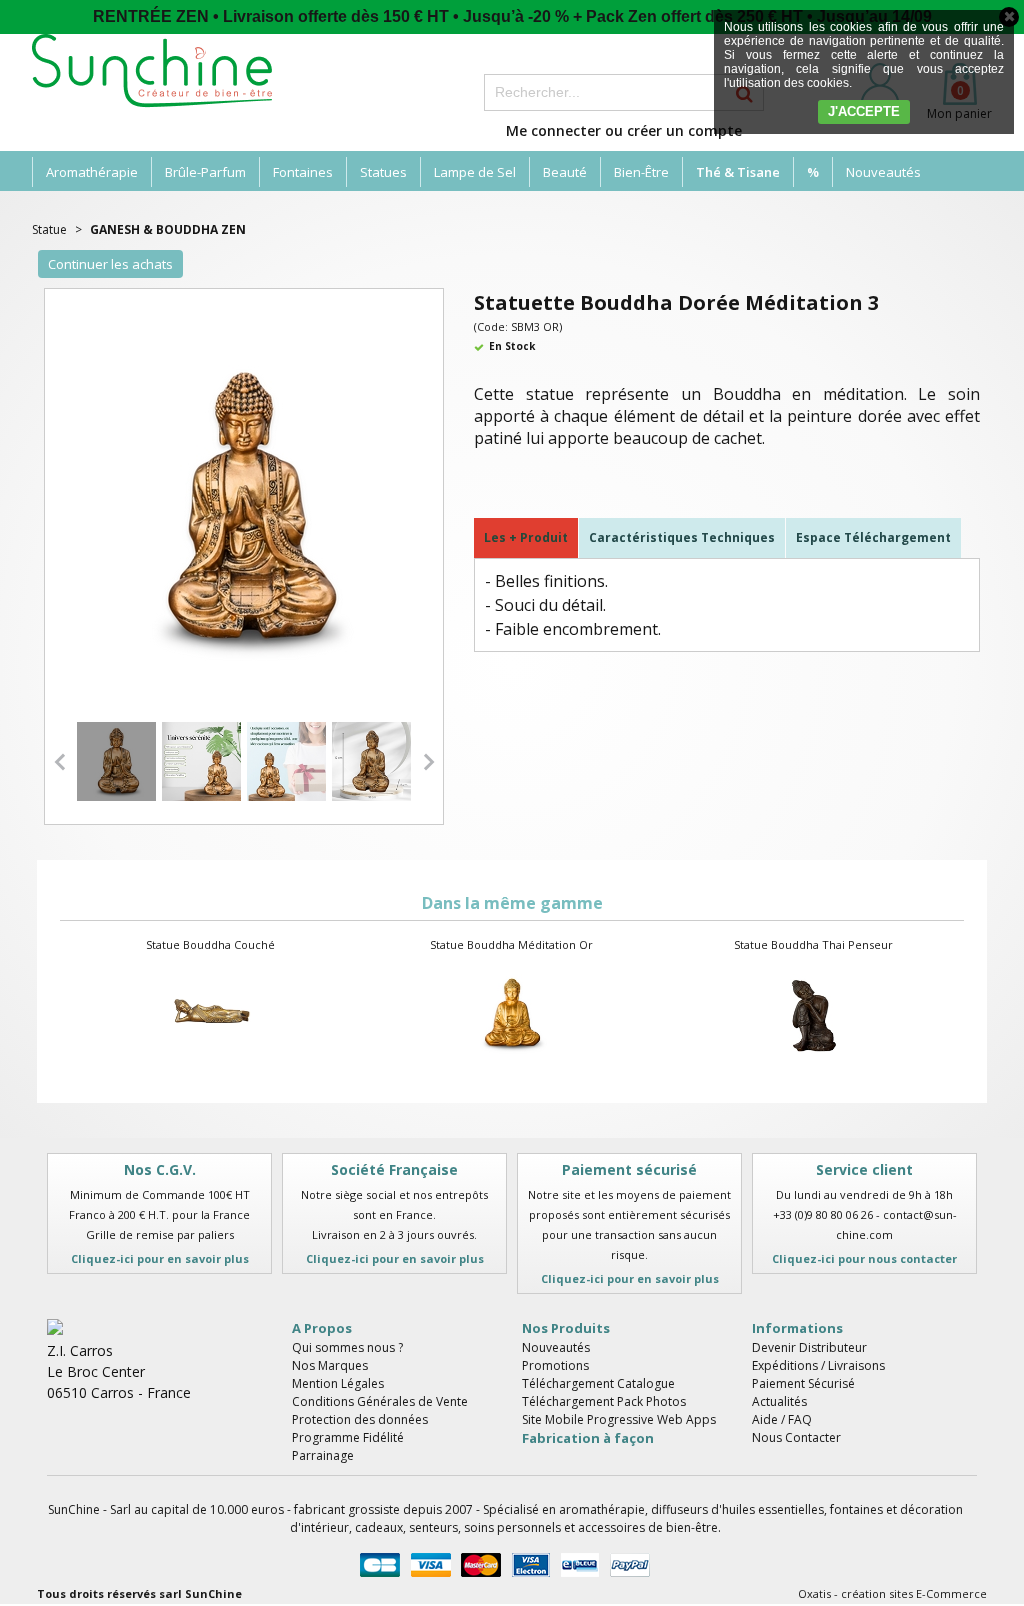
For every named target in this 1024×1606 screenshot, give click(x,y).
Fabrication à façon (588, 1438)
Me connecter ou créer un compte (624, 130)
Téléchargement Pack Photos (604, 1401)
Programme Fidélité (348, 1437)
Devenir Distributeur (809, 1347)
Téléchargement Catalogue (598, 1383)
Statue (49, 229)
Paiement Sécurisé (803, 1383)
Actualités (779, 1401)
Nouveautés (883, 172)
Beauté (565, 172)
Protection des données (360, 1419)
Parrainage (323, 1455)
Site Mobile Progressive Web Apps (619, 1419)
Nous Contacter (796, 1437)
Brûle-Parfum (205, 172)
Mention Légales (338, 1383)
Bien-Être (641, 172)
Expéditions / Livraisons (818, 1365)
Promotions (555, 1365)
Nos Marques (330, 1365)
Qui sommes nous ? (347, 1347)
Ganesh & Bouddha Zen (168, 229)
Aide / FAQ (782, 1419)
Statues (383, 172)
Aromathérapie (92, 172)
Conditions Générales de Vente (380, 1401)
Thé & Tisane (738, 172)
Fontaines (303, 172)
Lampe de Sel (475, 172)
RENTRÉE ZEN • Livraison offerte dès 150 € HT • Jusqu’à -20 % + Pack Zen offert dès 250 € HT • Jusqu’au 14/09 (512, 16)
